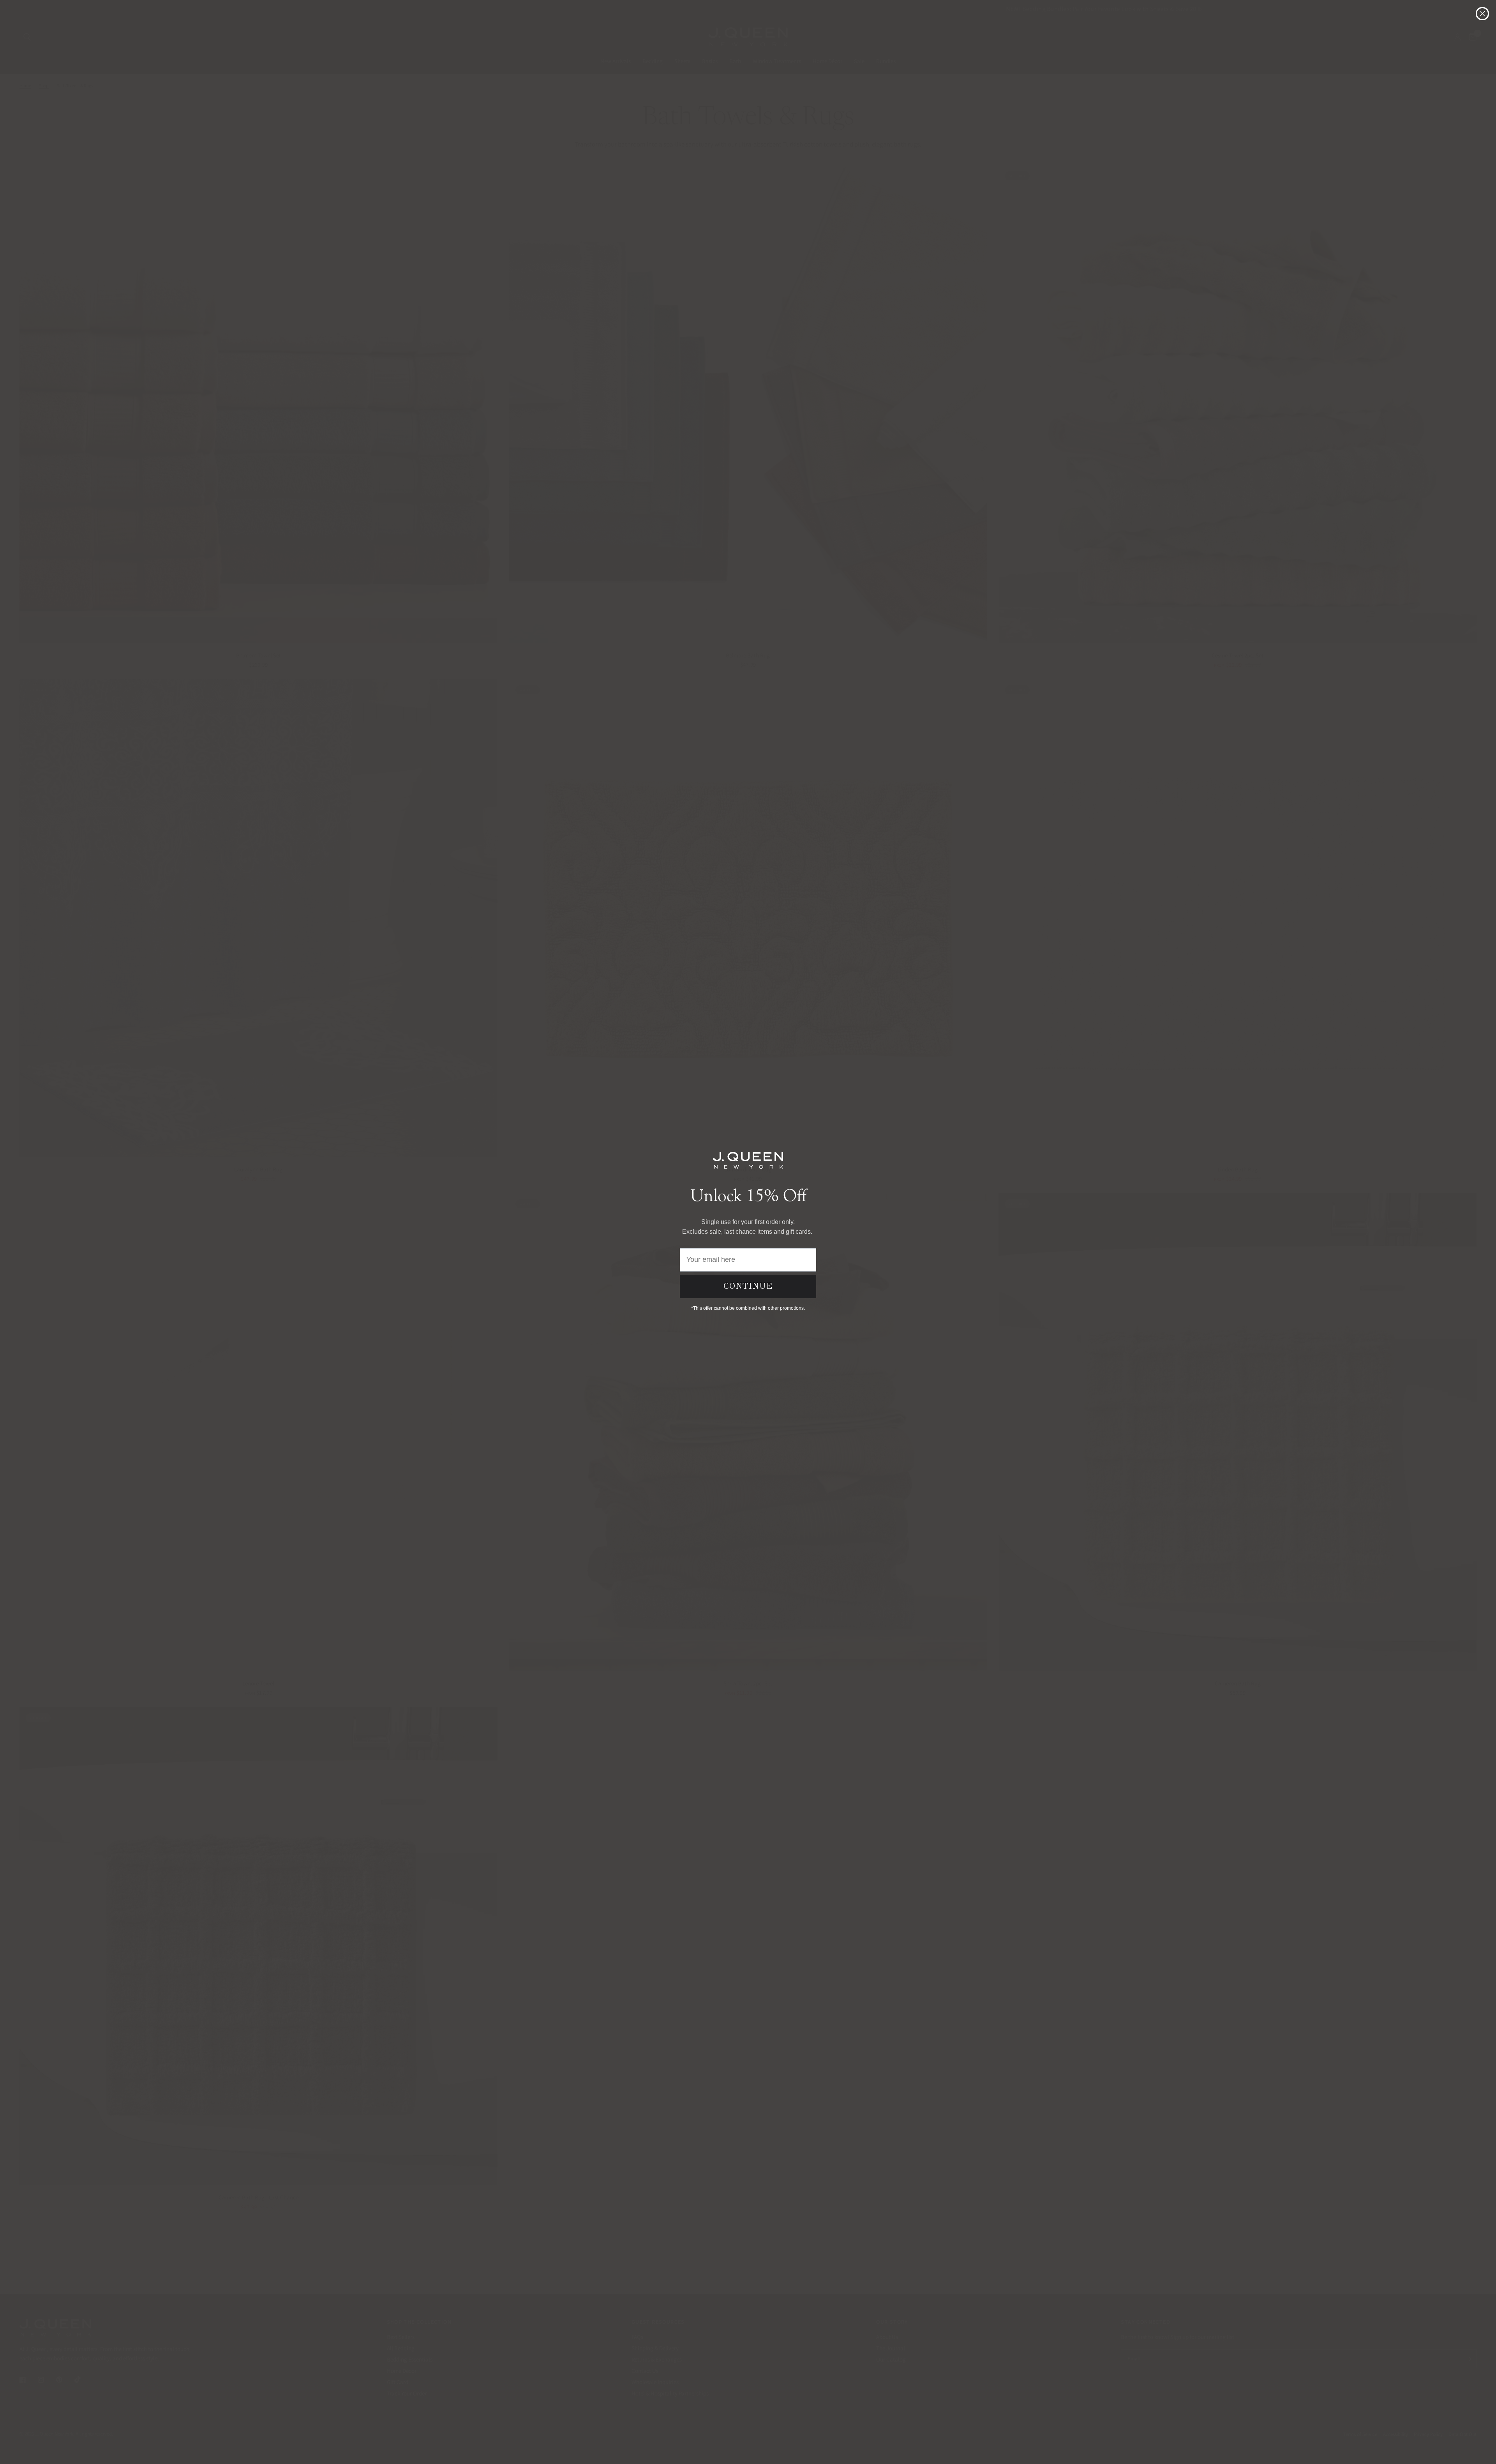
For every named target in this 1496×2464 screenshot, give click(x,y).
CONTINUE (748, 1286)
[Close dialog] (1482, 14)
